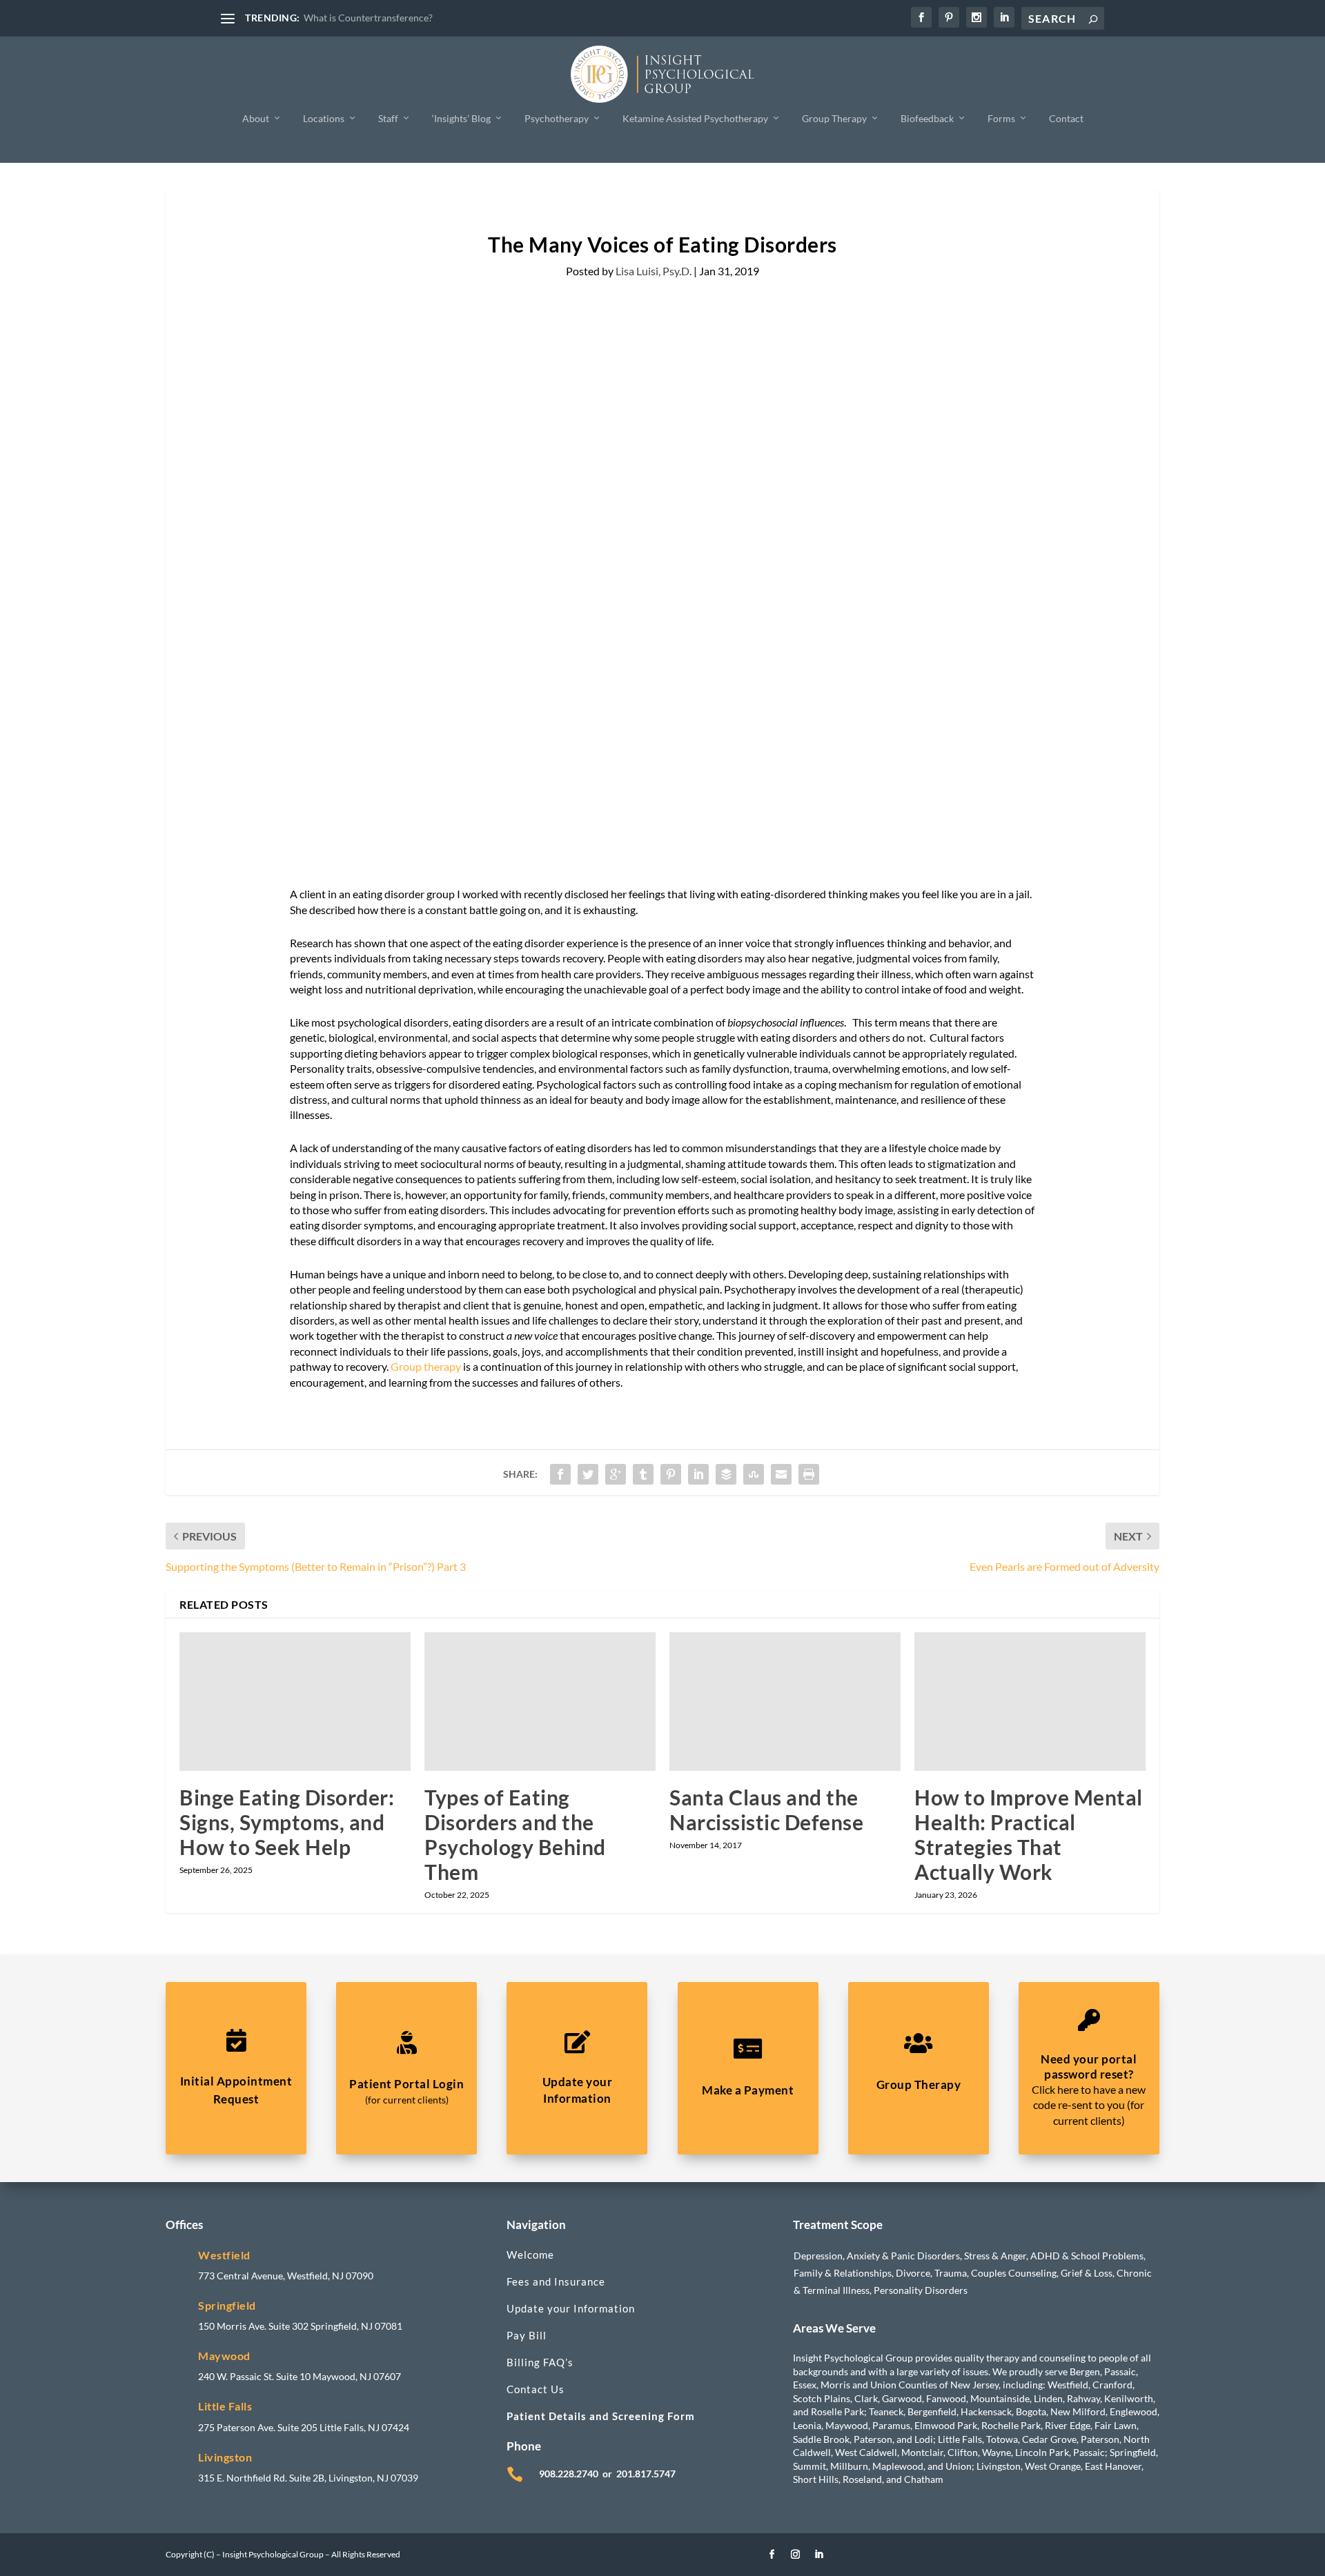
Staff (388, 118)
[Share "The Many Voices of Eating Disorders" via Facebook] (560, 1474)
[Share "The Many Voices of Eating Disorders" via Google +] (616, 1474)
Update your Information (571, 2308)
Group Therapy (834, 118)
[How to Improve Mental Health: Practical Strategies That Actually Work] (1030, 1702)
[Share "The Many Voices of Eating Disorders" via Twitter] (588, 1474)
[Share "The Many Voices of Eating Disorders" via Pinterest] (671, 1474)
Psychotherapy (557, 118)
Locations (324, 118)
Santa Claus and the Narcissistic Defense (766, 1810)
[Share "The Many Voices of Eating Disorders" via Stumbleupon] (754, 1474)
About (256, 118)
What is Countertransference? (368, 18)
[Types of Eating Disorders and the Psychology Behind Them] (540, 1702)
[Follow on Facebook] (772, 2555)
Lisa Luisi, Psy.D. (654, 271)
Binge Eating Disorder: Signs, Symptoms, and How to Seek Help (287, 1822)
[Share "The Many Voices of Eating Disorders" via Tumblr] (643, 1474)
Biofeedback (927, 118)
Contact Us (536, 2389)
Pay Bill (527, 2335)
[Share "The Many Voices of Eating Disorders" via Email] (781, 1474)
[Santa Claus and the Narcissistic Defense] (785, 1702)
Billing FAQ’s (540, 2362)
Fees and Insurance (556, 2281)
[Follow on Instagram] (796, 2555)
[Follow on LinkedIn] (819, 2555)
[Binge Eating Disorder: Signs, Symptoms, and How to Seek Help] (295, 1702)
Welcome (530, 2255)
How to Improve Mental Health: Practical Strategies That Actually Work (1029, 1834)
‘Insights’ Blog (461, 118)
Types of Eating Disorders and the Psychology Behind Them (515, 1834)
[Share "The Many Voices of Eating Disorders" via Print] (809, 1474)
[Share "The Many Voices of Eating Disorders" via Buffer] (726, 1474)
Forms (1001, 118)
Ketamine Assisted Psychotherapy (695, 118)
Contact (1066, 118)
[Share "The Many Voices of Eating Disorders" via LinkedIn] (698, 1474)
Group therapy (426, 1366)
